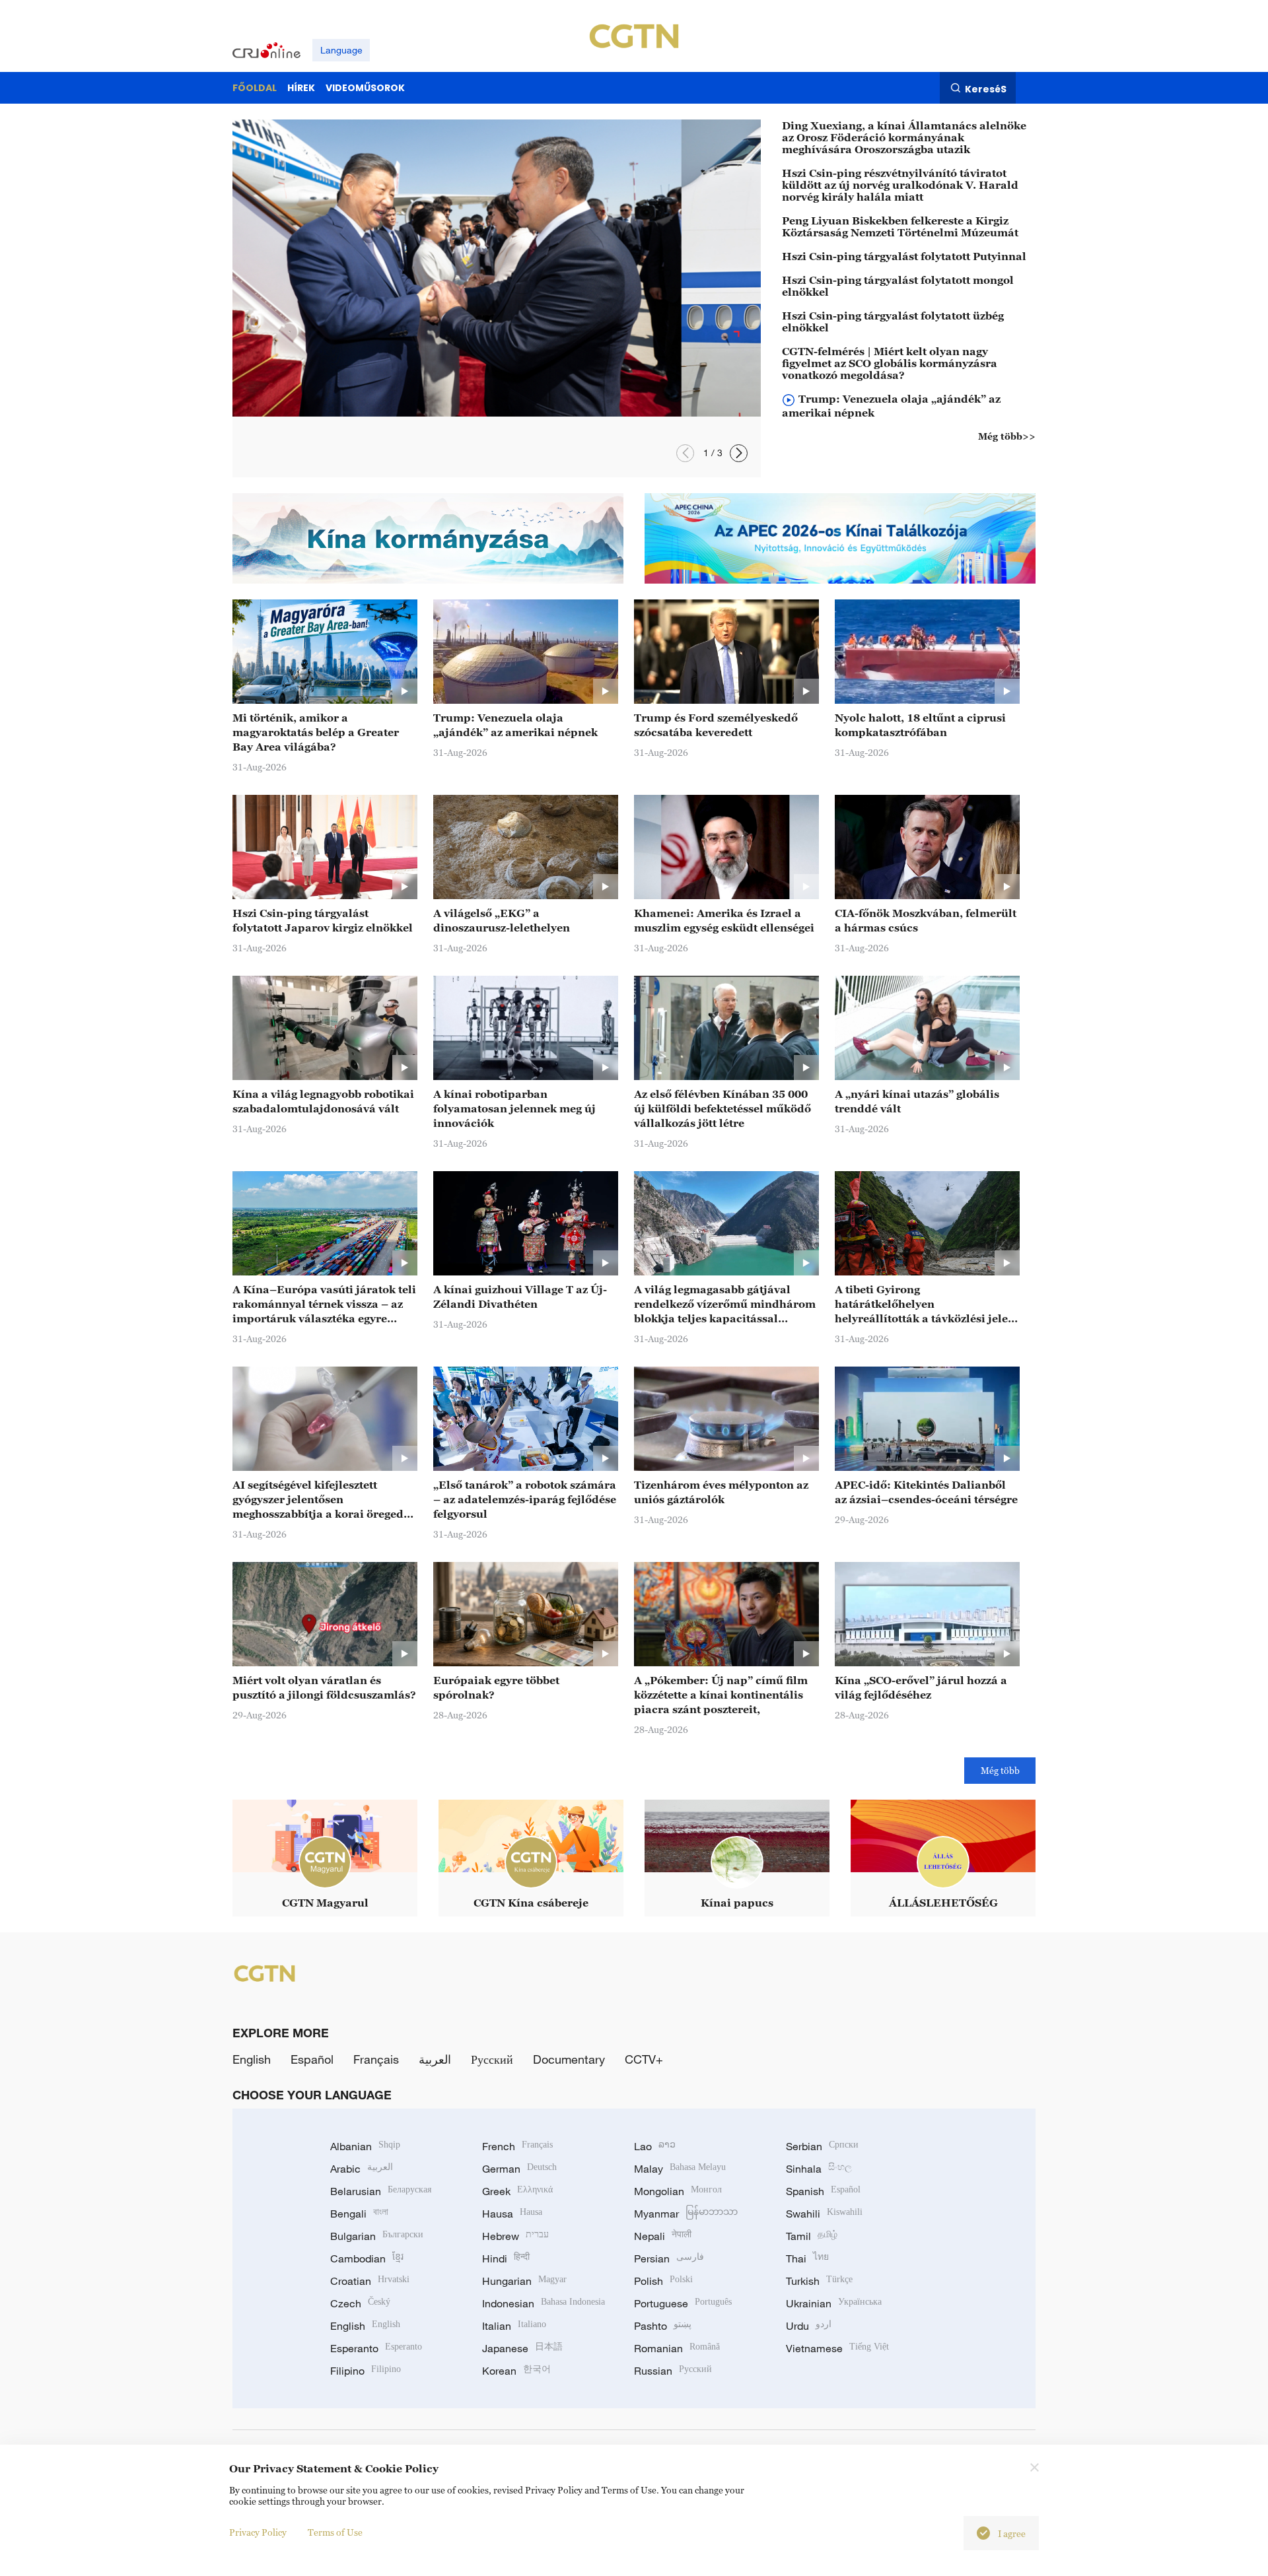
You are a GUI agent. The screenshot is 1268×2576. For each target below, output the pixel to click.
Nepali (663, 2236)
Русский (492, 2059)
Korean (516, 2371)
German (519, 2169)
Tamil (812, 2236)
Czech (360, 2303)
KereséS (986, 88)
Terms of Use (335, 2532)
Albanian (365, 2146)
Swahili (824, 2214)
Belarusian (381, 2191)
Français (376, 2059)
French (517, 2146)
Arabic (362, 2169)
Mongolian (678, 2191)
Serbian (822, 2146)
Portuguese (683, 2303)
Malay (680, 2169)
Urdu (809, 2326)
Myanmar (686, 2214)
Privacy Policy (258, 2532)
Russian (673, 2371)
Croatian (370, 2281)
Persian (669, 2258)
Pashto (663, 2326)
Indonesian (544, 2303)
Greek (517, 2191)
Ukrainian (834, 2303)
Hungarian (524, 2281)
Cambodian (367, 2258)
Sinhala (819, 2169)
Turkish (819, 2281)
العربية (435, 2059)
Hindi (506, 2258)
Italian (514, 2326)
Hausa (512, 2214)
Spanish (823, 2191)
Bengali (359, 2214)
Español (312, 2059)
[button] (739, 453)
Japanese (522, 2348)
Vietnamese (837, 2348)
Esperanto (376, 2348)
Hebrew (515, 2236)
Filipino (366, 2371)
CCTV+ (644, 2059)
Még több (1000, 1770)
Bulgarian (377, 2236)
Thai (807, 2258)
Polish (663, 2281)
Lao (655, 2146)
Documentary (569, 2059)
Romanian (677, 2348)
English (252, 2059)
